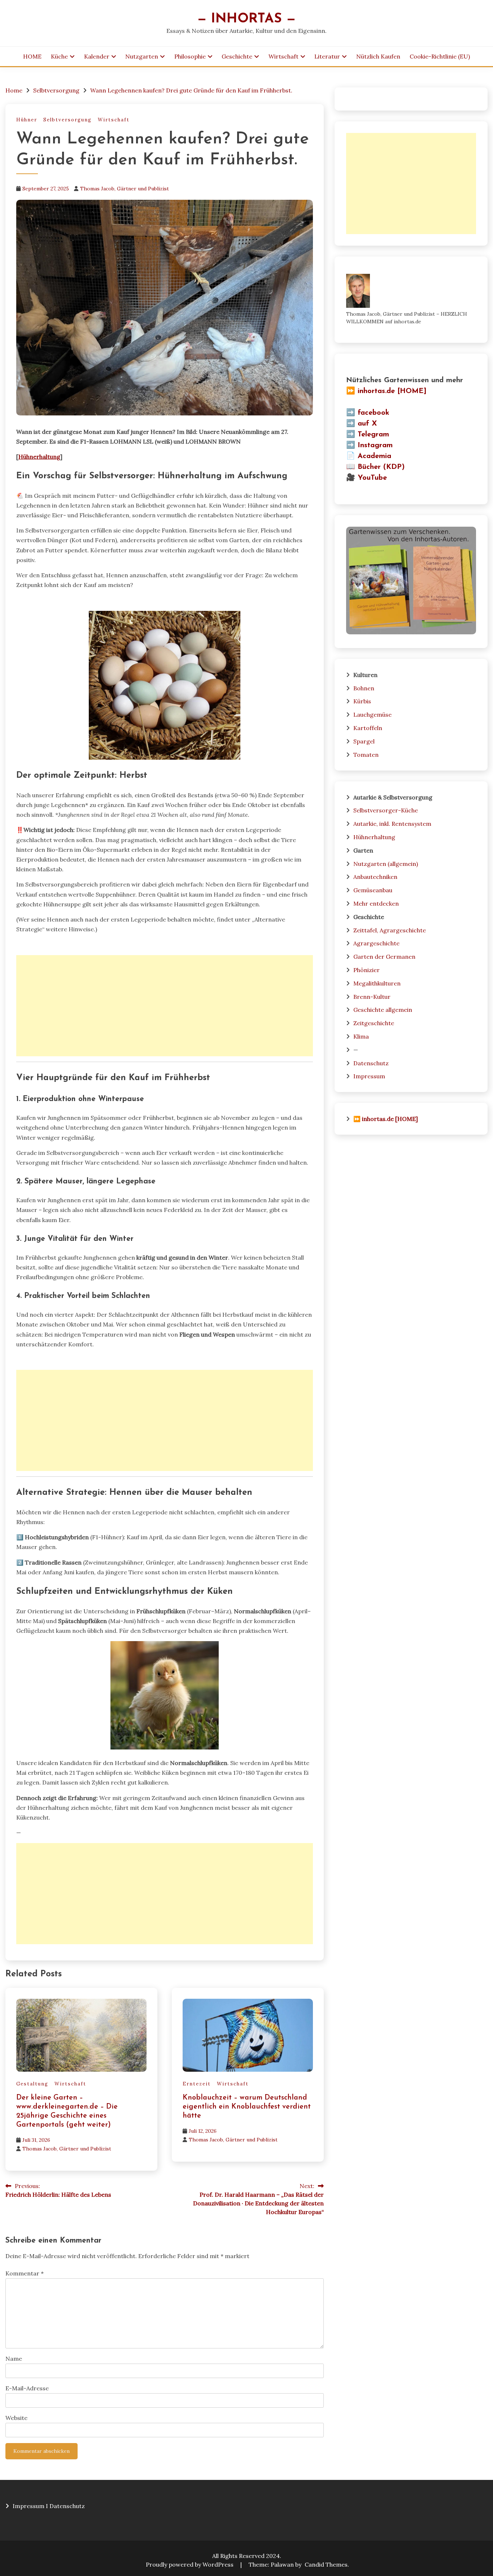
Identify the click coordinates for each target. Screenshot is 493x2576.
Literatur (327, 56)
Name (14, 2359)
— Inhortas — (247, 19)
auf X (367, 424)
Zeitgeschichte (374, 1023)
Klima (361, 1036)
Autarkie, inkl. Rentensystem (392, 824)
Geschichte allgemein (383, 1010)
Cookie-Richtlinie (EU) (440, 56)
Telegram (373, 435)
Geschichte (237, 56)
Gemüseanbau (373, 890)
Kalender (97, 56)
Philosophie (190, 56)
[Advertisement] (165, 1006)
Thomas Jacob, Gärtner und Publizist (125, 189)
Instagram (375, 445)
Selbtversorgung (67, 120)
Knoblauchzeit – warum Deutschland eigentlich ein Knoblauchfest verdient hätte (247, 2107)
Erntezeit (197, 2084)
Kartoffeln (368, 728)
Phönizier (367, 970)
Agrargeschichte (376, 943)
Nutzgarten (142, 56)
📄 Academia (369, 456)
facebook (374, 413)
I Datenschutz (65, 2506)
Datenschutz (371, 1063)
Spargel (364, 741)
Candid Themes (326, 2564)
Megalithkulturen (377, 983)
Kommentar (25, 2273)
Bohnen (364, 688)
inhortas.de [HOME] (392, 391)
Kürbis (362, 701)
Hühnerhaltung (39, 457)
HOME (32, 56)
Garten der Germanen (384, 957)
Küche (59, 56)
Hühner (27, 120)
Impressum (369, 1076)
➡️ (351, 413)
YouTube (372, 478)
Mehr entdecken (376, 903)
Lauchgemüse (372, 715)
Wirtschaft (283, 56)
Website (16, 2418)
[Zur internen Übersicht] (411, 632)
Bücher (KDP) (381, 467)
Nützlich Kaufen (378, 56)
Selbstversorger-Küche (386, 810)
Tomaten (366, 755)
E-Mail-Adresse (27, 2388)
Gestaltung (32, 2084)
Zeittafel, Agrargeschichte (390, 930)
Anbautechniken (375, 877)
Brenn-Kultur (372, 997)
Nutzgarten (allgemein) (386, 864)
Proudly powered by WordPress (190, 2564)
